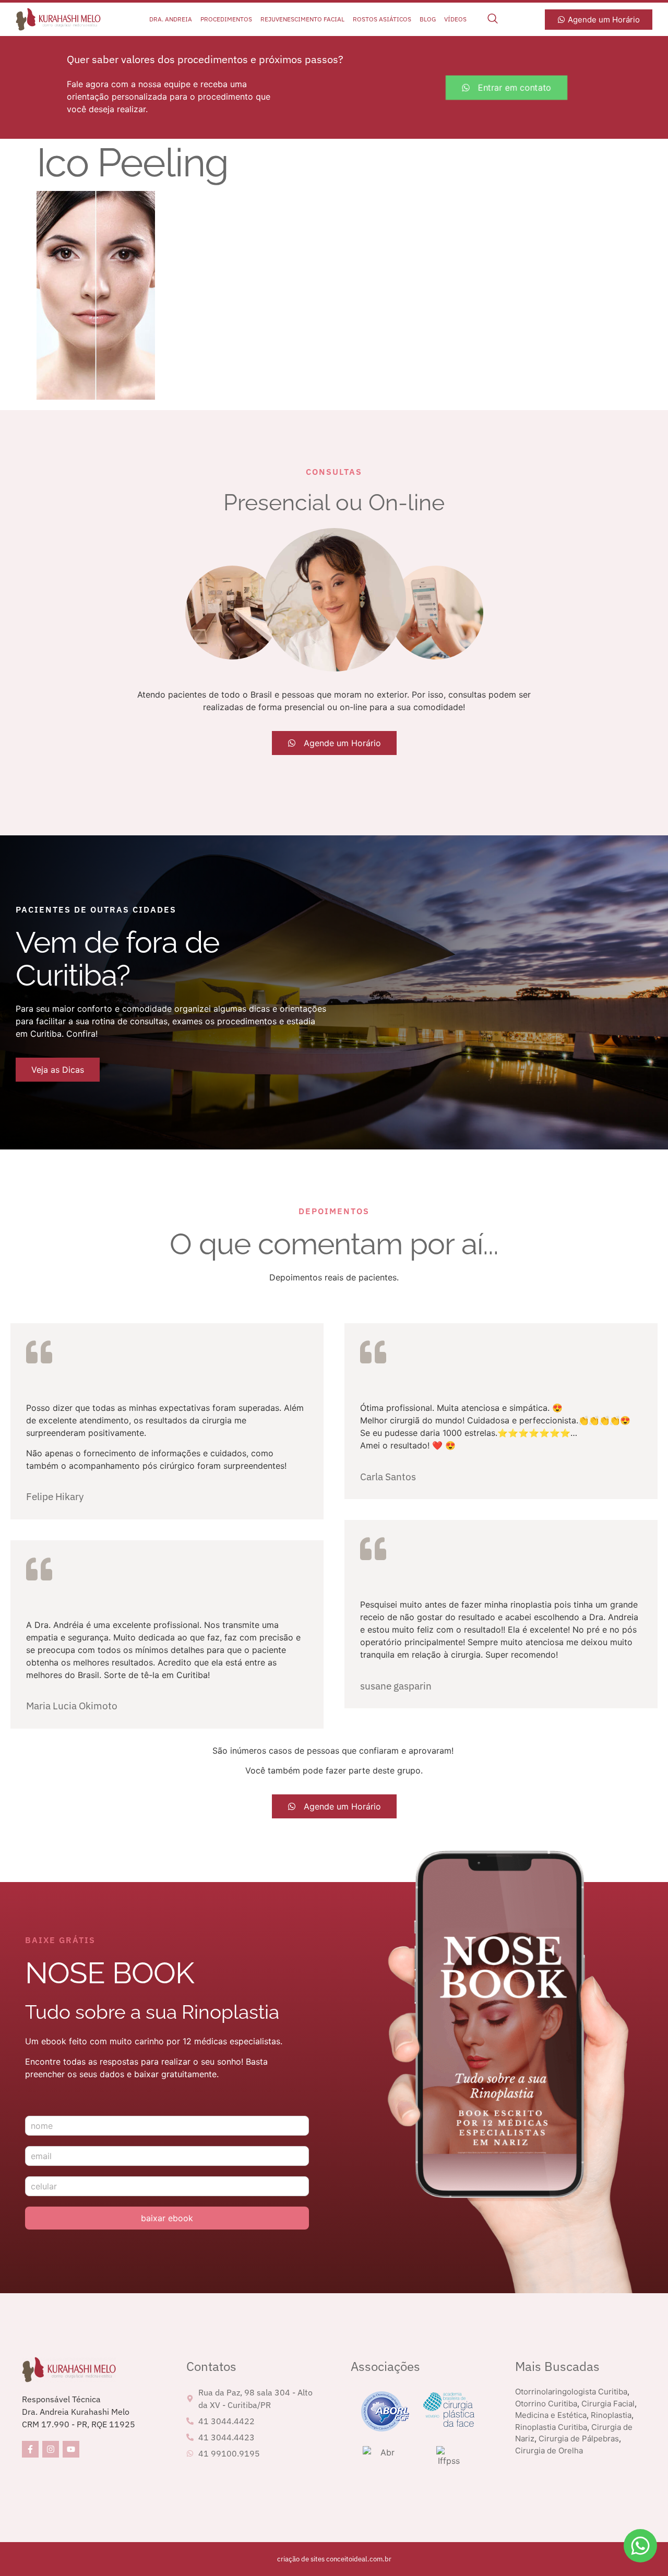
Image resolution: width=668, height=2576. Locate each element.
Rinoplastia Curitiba (551, 2427)
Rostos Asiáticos (382, 19)
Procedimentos (226, 19)
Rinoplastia (611, 2415)
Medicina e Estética (551, 2415)
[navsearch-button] (493, 19)
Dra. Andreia (171, 19)
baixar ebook (167, 2218)
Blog (428, 19)
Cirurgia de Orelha (549, 2451)
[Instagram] (51, 2449)
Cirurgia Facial (608, 2404)
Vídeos (455, 19)
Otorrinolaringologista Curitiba (571, 2392)
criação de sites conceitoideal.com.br (334, 2559)
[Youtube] (71, 2449)
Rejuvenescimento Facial (302, 19)
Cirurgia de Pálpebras (579, 2439)
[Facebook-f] (30, 2449)
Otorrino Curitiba (546, 2404)
